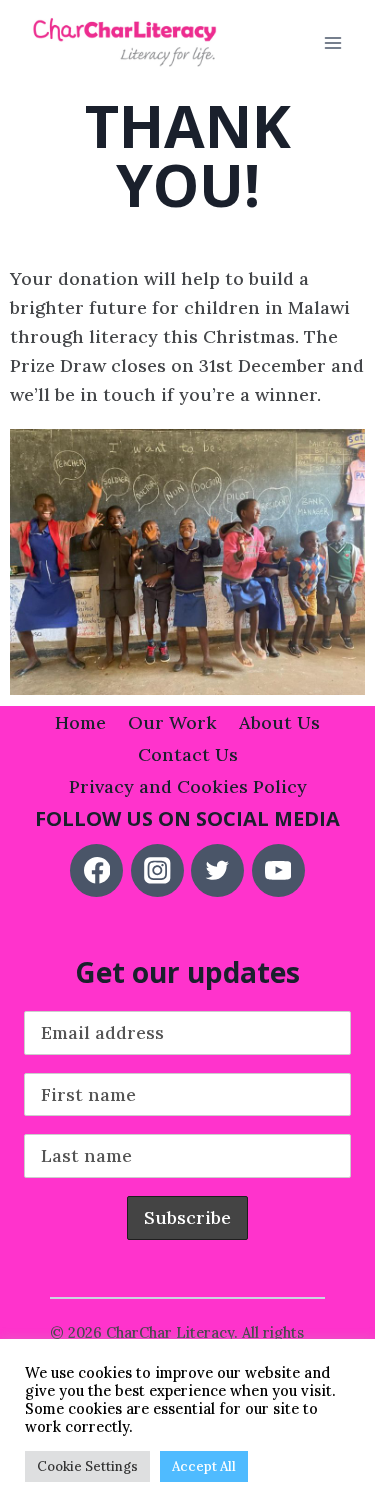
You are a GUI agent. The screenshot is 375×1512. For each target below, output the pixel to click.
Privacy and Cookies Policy (188, 786)
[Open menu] (332, 43)
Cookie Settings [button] (87, 1466)
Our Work (172, 722)
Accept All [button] (204, 1466)
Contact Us (188, 754)
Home (80, 722)
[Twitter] (217, 870)
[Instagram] (157, 870)
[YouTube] (278, 870)
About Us (279, 722)
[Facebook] (96, 870)
